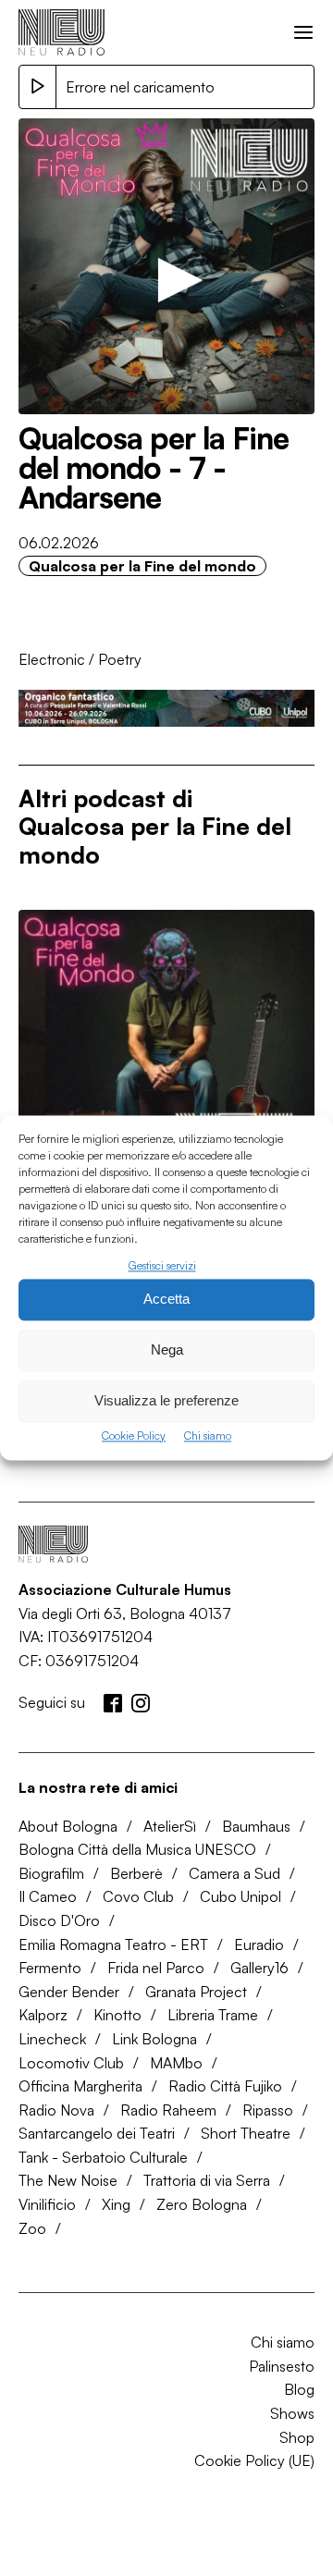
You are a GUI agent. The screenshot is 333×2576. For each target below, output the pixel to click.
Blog (299, 2389)
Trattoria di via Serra (207, 2180)
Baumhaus (256, 1826)
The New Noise (68, 2180)
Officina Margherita (80, 2086)
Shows (292, 2413)
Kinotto (117, 2015)
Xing (116, 2204)
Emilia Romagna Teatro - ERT (113, 1944)
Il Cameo (48, 1896)
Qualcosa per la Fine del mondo (142, 566)
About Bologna (68, 1826)
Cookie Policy (134, 1435)
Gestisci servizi (162, 1265)
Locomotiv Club (71, 2063)
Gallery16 (259, 1968)
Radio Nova (56, 2110)
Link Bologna (154, 2039)
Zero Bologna (202, 2204)
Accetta (166, 1300)
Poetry (120, 659)
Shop (297, 2437)
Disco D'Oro (59, 1920)
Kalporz (43, 2015)
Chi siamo (208, 1435)
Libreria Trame (213, 2015)
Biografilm (51, 1873)
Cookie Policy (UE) (254, 2460)
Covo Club (138, 1896)
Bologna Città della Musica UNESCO (137, 1849)
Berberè (136, 1873)
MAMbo (176, 2063)
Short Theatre (246, 2133)
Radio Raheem (168, 2110)
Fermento (50, 1968)
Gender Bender (69, 1992)
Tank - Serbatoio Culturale (103, 2157)
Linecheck (52, 2039)
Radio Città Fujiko (225, 2086)
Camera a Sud (234, 1873)
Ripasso (268, 2110)
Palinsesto (282, 2366)
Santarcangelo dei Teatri (97, 2133)
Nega (167, 1350)
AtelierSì (170, 1826)
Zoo (32, 2228)
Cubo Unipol (240, 1896)
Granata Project (196, 1992)
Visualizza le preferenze (166, 1401)
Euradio (259, 1944)
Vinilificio (47, 2204)
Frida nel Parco (156, 1968)
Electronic (52, 659)
